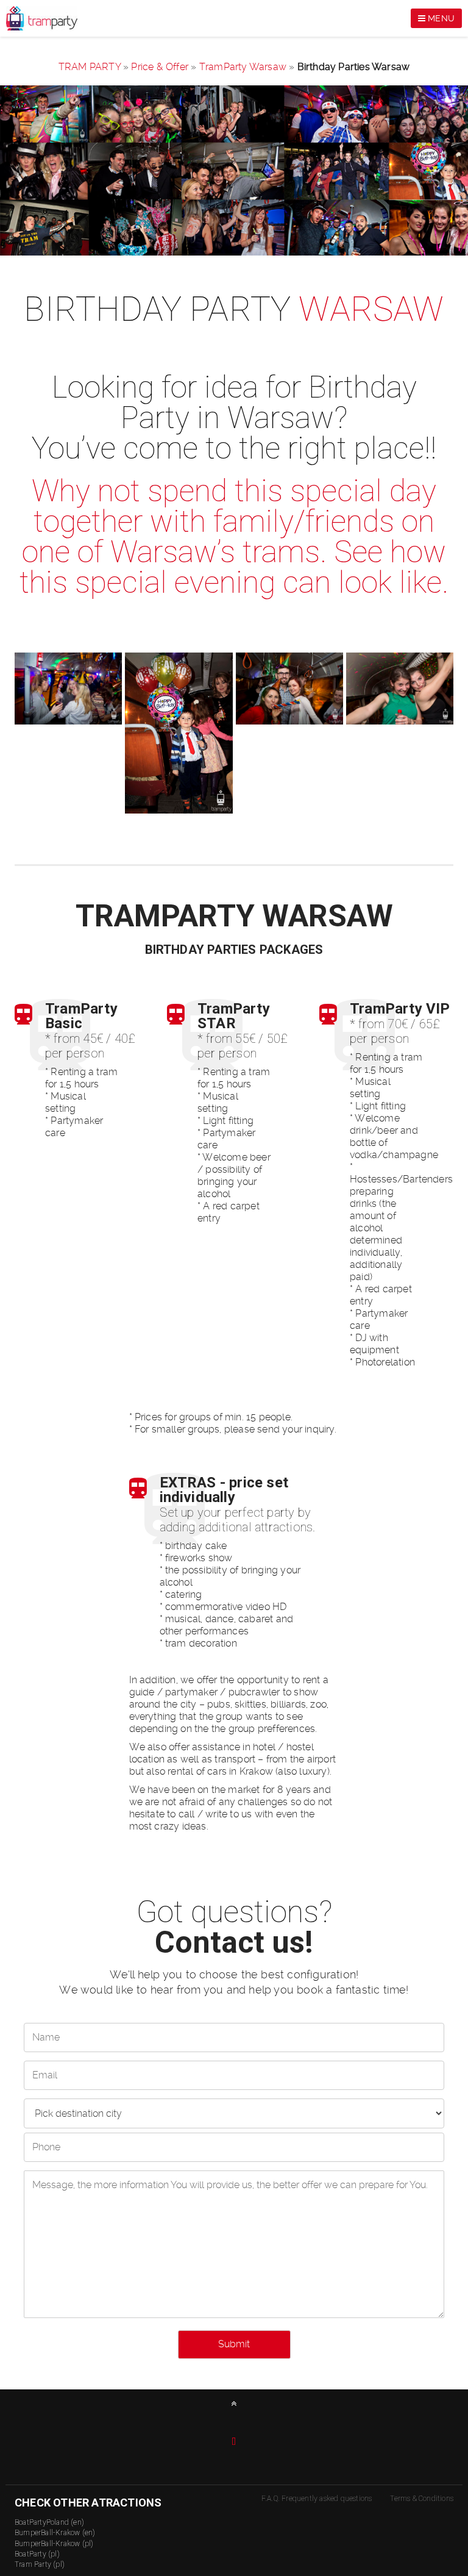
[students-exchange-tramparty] (400, 689)
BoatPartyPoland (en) (49, 2522)
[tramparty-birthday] (179, 733)
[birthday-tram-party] (289, 689)
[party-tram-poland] (68, 689)
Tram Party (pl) (40, 2564)
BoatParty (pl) (37, 2554)
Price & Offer (160, 67)
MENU (440, 18)
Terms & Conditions (422, 2499)
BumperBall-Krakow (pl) (54, 2544)
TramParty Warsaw (243, 67)
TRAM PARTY (90, 67)
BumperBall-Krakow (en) (55, 2533)
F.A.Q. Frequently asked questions (317, 2499)
